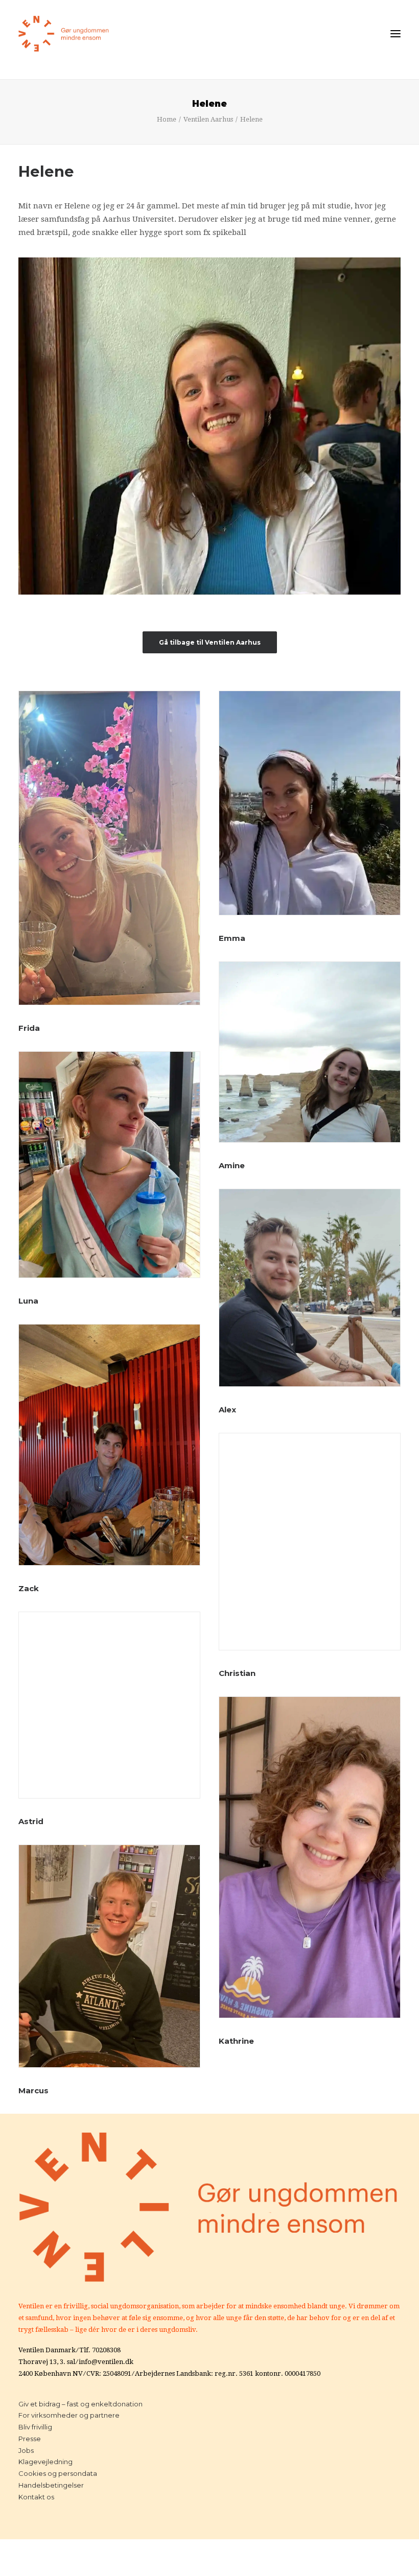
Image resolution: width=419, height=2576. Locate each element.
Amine (232, 1165)
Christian (237, 1673)
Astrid (31, 1821)
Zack (29, 1588)
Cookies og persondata (58, 2473)
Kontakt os (36, 2497)
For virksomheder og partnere (69, 2415)
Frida (29, 1028)
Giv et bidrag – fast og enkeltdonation (80, 2404)
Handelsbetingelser (51, 2485)
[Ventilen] (64, 34)
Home (167, 119)
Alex (227, 1410)
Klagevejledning (45, 2462)
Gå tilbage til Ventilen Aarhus (210, 642)
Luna (28, 1301)
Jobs (26, 2450)
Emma (232, 938)
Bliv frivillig (35, 2427)
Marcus (33, 2090)
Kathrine (236, 2041)
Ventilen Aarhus (208, 119)
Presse (30, 2439)
